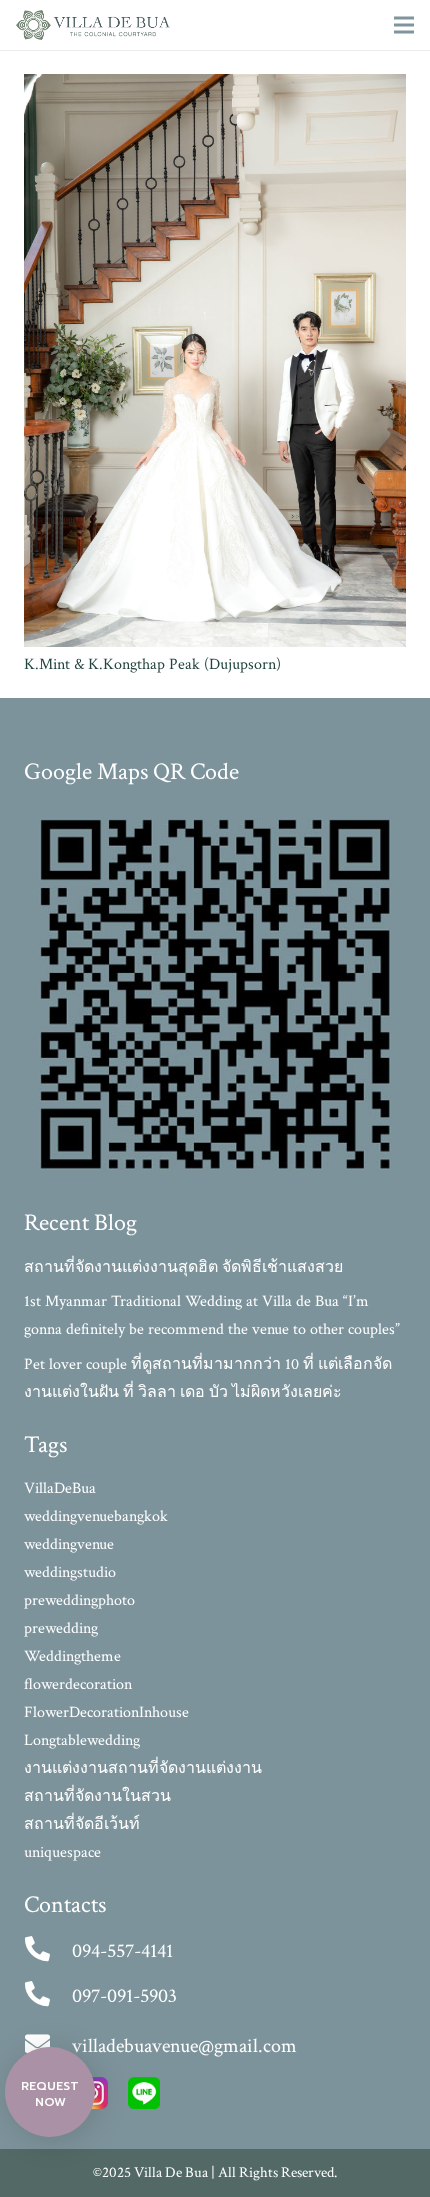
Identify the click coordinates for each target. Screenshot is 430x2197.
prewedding (61, 1628)
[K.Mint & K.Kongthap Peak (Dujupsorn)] (215, 87)
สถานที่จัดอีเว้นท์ (82, 1824)
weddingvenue (69, 1544)
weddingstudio (70, 1572)
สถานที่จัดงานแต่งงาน (185, 1768)
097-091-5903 (124, 1996)
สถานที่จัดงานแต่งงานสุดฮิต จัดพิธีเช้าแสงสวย (183, 1267)
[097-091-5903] (48, 1996)
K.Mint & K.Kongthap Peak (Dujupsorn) (152, 664)
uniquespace (62, 1852)
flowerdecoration (78, 1684)
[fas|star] (144, 2098)
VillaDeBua (60, 1488)
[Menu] (404, 25)
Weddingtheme (72, 1656)
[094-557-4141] (48, 1951)
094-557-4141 (122, 1951)
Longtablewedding (82, 1740)
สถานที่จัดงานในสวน (97, 1796)
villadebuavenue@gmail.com (184, 2046)
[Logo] (93, 25)
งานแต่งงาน (66, 1768)
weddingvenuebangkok (96, 1516)
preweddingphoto (79, 1600)
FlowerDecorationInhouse (106, 1712)
